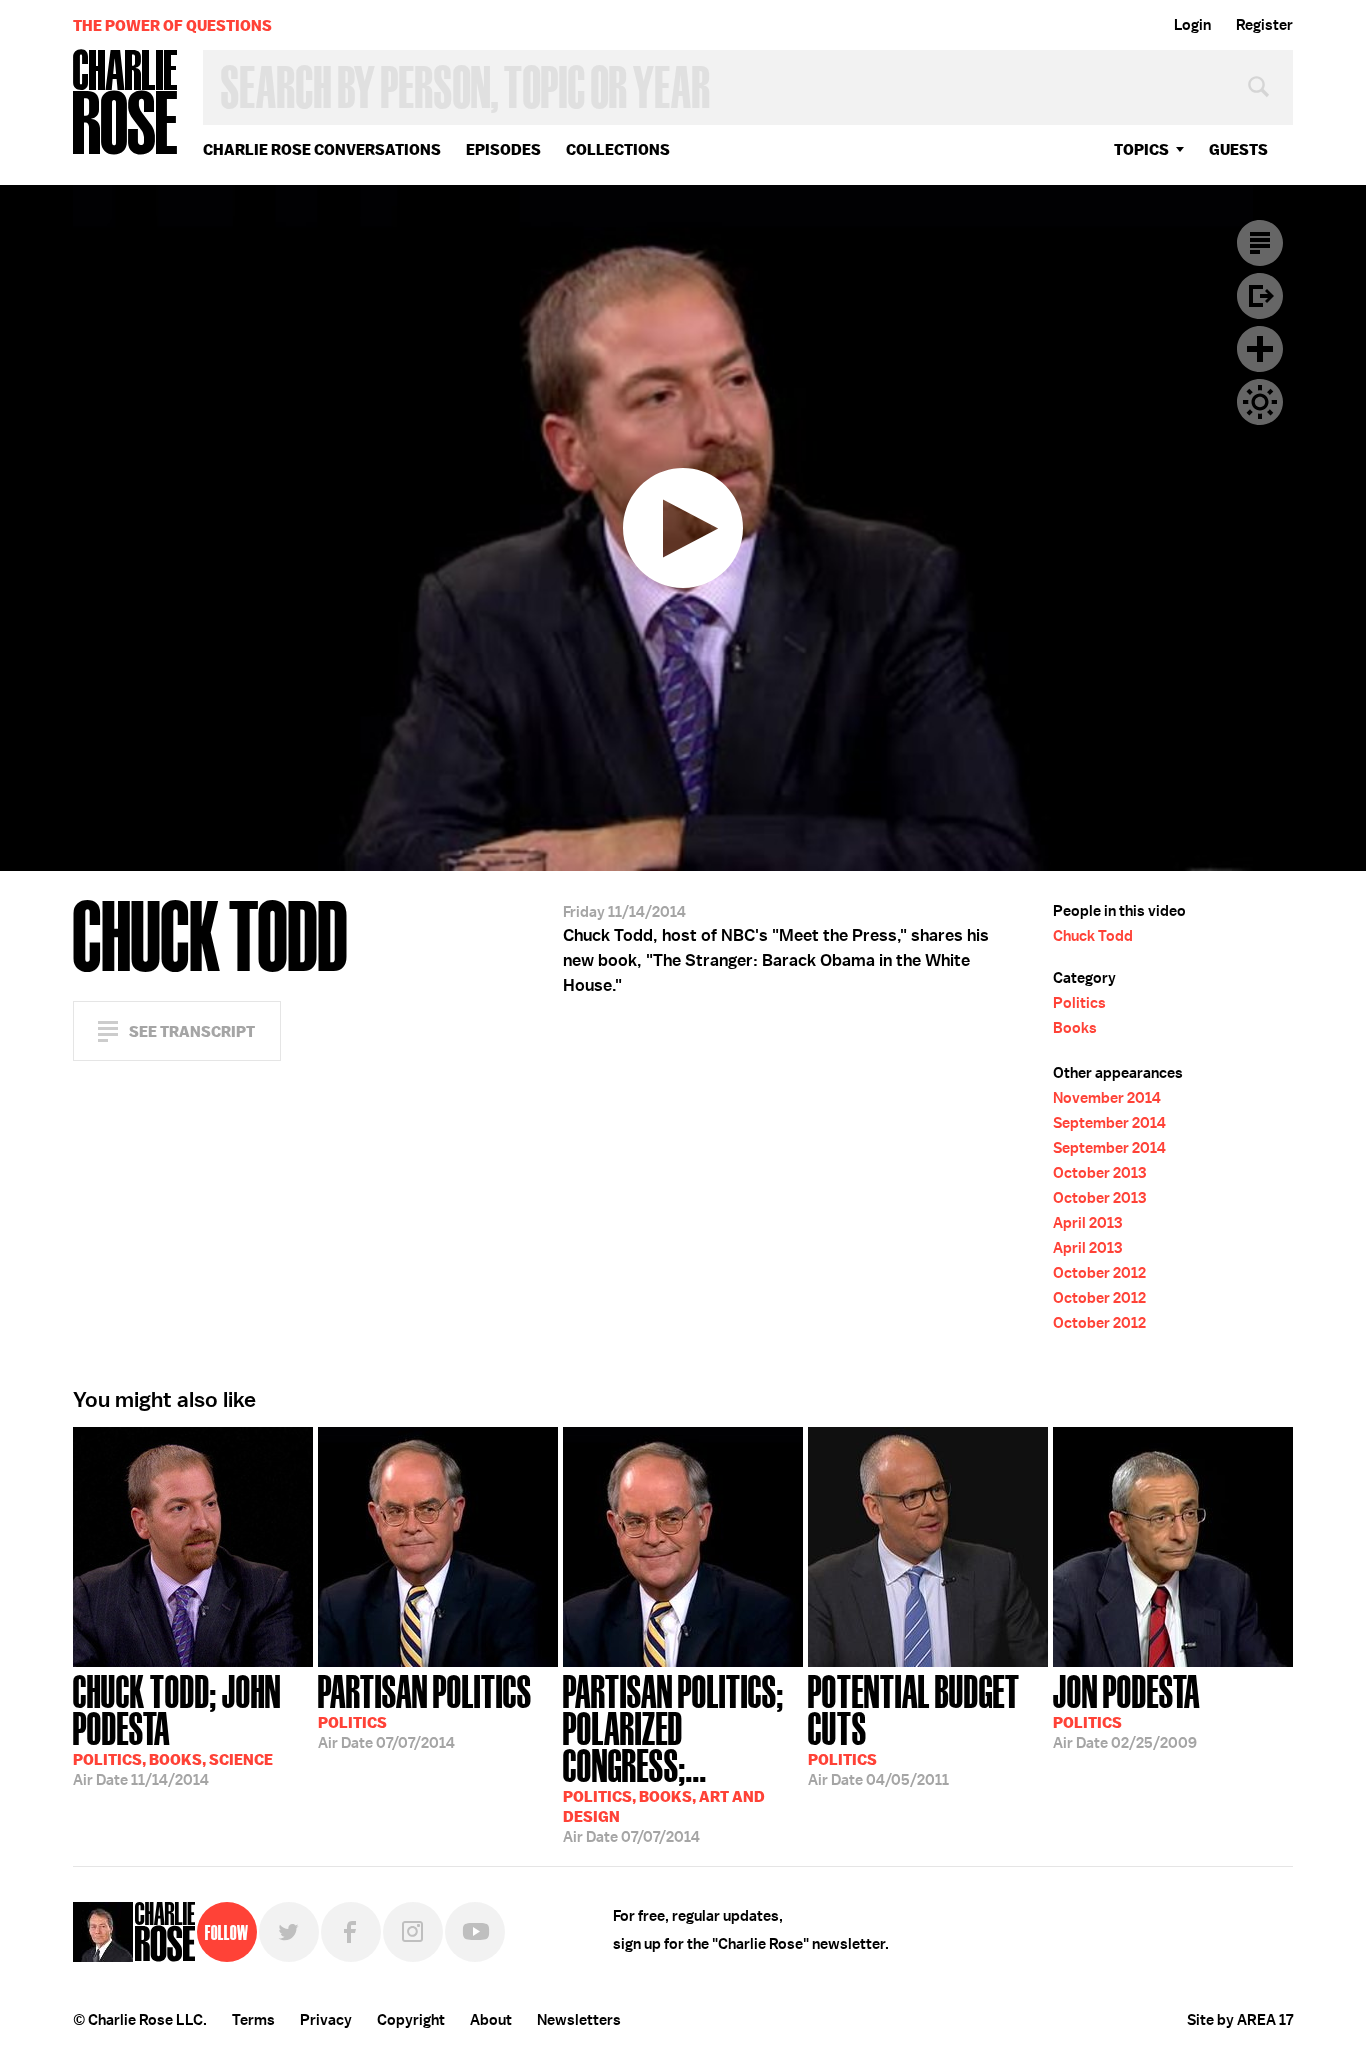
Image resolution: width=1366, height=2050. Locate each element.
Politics (1079, 1003)
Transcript (1260, 243)
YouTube (475, 1932)
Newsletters (579, 2020)
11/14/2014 (177, 1728)
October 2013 (1099, 1173)
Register (1264, 25)
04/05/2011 (914, 1728)
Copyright (411, 2020)
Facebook (351, 1932)
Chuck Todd (1093, 936)
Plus (1260, 349)
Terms (253, 2020)
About (491, 2020)
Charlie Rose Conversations (322, 149)
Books (1075, 1028)
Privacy (326, 2020)
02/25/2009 (1126, 1710)
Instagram (413, 1932)
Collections (618, 149)
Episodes (503, 149)
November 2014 (1107, 1098)
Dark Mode (1260, 402)
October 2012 (1099, 1273)
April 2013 (1087, 1223)
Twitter (289, 1932)
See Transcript (192, 1031)
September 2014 (1109, 1123)
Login (1192, 25)
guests (1238, 149)
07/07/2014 (425, 1710)
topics (1141, 149)
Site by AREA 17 (1240, 2020)
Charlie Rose (126, 103)
